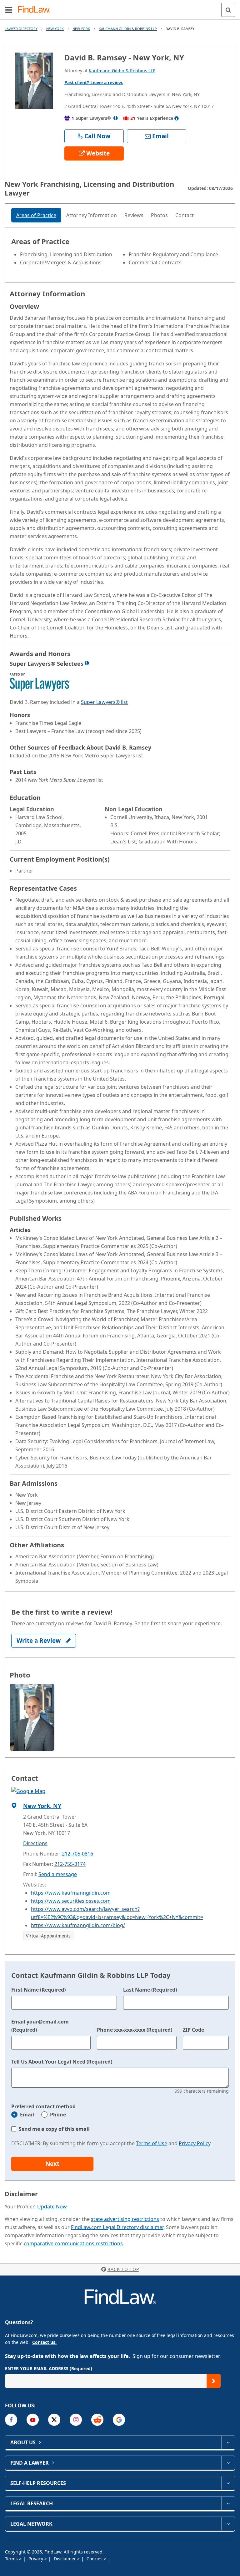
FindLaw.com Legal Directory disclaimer (117, 2227)
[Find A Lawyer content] (228, 2463)
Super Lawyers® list (104, 702)
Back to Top (123, 2269)
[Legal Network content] (228, 2524)
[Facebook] (11, 2420)
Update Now (52, 2207)
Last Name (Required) (150, 1990)
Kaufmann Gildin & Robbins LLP (128, 29)
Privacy (36, 2559)
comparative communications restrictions (73, 2243)
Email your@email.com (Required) (40, 2026)
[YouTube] (33, 2420)
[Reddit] (97, 2420)
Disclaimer (65, 2559)
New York (55, 29)
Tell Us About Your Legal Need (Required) (62, 2062)
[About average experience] (177, 118)
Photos (159, 215)
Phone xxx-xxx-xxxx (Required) (135, 2030)
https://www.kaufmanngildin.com (71, 1893)
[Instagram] (76, 2420)
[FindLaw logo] (36, 10)
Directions (35, 1843)
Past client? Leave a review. (94, 82)
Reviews (134, 215)
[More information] (87, 663)
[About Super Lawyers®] (116, 118)
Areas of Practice (36, 215)
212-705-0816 (77, 1854)
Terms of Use (152, 2143)
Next (52, 2164)
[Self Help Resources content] (228, 2483)
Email (27, 2115)
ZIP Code (193, 2030)
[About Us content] (228, 2442)
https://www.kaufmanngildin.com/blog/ (78, 1925)
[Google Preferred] (119, 2420)
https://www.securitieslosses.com (71, 1901)
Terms (12, 2559)
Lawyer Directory (21, 29)
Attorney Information (92, 215)
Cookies (95, 2559)
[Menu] (9, 10)
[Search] (228, 10)
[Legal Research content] (228, 2503)
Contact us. (44, 2342)
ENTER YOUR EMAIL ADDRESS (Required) (49, 2368)
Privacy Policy (195, 2143)
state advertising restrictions (125, 2219)
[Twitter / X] (54, 2420)
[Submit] (214, 2381)
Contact (185, 215)
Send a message (58, 1874)
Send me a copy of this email (54, 2129)
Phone (58, 2115)
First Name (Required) (38, 1990)
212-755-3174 (70, 1864)
